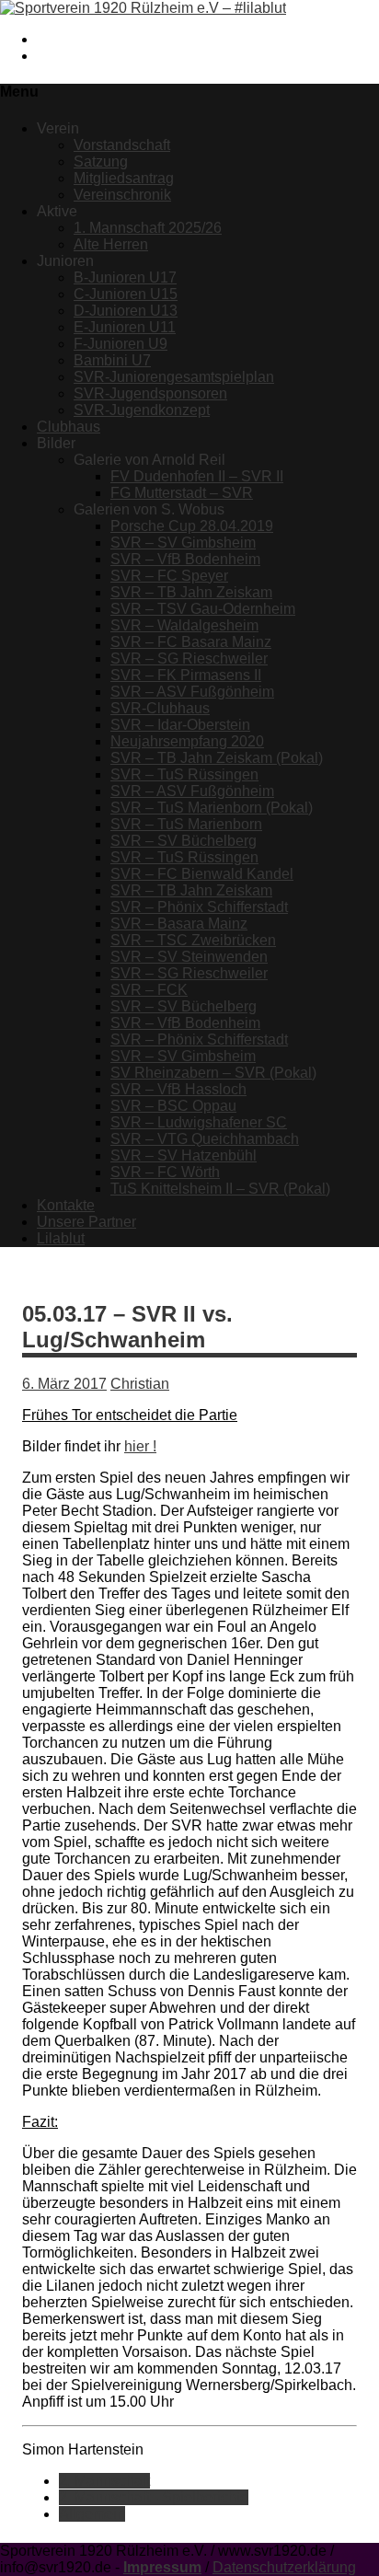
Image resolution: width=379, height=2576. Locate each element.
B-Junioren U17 (125, 277)
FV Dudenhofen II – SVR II (197, 476)
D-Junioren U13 (126, 311)
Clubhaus (69, 427)
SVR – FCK (149, 990)
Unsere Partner (86, 1222)
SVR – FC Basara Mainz (191, 642)
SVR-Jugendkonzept (142, 410)
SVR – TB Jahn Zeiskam (191, 592)
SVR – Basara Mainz (179, 924)
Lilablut (61, 1238)
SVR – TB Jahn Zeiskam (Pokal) (217, 758)
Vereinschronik (122, 195)
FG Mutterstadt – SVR (182, 493)
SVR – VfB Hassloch (178, 1089)
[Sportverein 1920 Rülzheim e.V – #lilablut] (143, 8)
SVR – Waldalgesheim (184, 625)
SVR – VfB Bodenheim (185, 559)
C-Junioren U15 (126, 294)
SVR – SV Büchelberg (184, 841)
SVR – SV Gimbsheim (183, 543)
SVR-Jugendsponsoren (150, 393)
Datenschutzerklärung (284, 2567)
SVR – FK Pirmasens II (186, 675)
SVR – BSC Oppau (173, 1106)
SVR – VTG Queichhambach (205, 1139)
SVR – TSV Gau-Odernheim (203, 609)
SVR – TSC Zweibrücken (193, 940)
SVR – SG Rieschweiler (189, 658)
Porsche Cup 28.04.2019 (192, 526)
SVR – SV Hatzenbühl (184, 1155)
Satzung (101, 162)
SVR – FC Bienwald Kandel (202, 874)
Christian (140, 1384)
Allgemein (92, 2514)
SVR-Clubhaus (160, 708)
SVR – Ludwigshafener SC (199, 1122)
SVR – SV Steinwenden (189, 957)
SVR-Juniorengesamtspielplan (174, 377)
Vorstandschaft (122, 145)
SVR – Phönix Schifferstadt (199, 907)
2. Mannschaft (104, 2481)
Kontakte (66, 1205)
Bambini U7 (112, 360)
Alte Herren (111, 244)
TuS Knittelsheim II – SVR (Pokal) (220, 1189)
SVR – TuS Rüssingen (184, 774)
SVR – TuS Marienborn (186, 824)
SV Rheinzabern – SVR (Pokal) (213, 1073)
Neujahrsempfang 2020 (187, 741)
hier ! (140, 1446)
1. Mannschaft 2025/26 (148, 228)
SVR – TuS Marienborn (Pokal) (212, 808)
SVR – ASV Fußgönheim (192, 692)
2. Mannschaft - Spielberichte (154, 2497)
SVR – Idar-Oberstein (180, 725)
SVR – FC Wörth (165, 1172)
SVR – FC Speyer (169, 576)
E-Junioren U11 (125, 327)
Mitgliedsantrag (124, 178)
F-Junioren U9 (121, 344)
